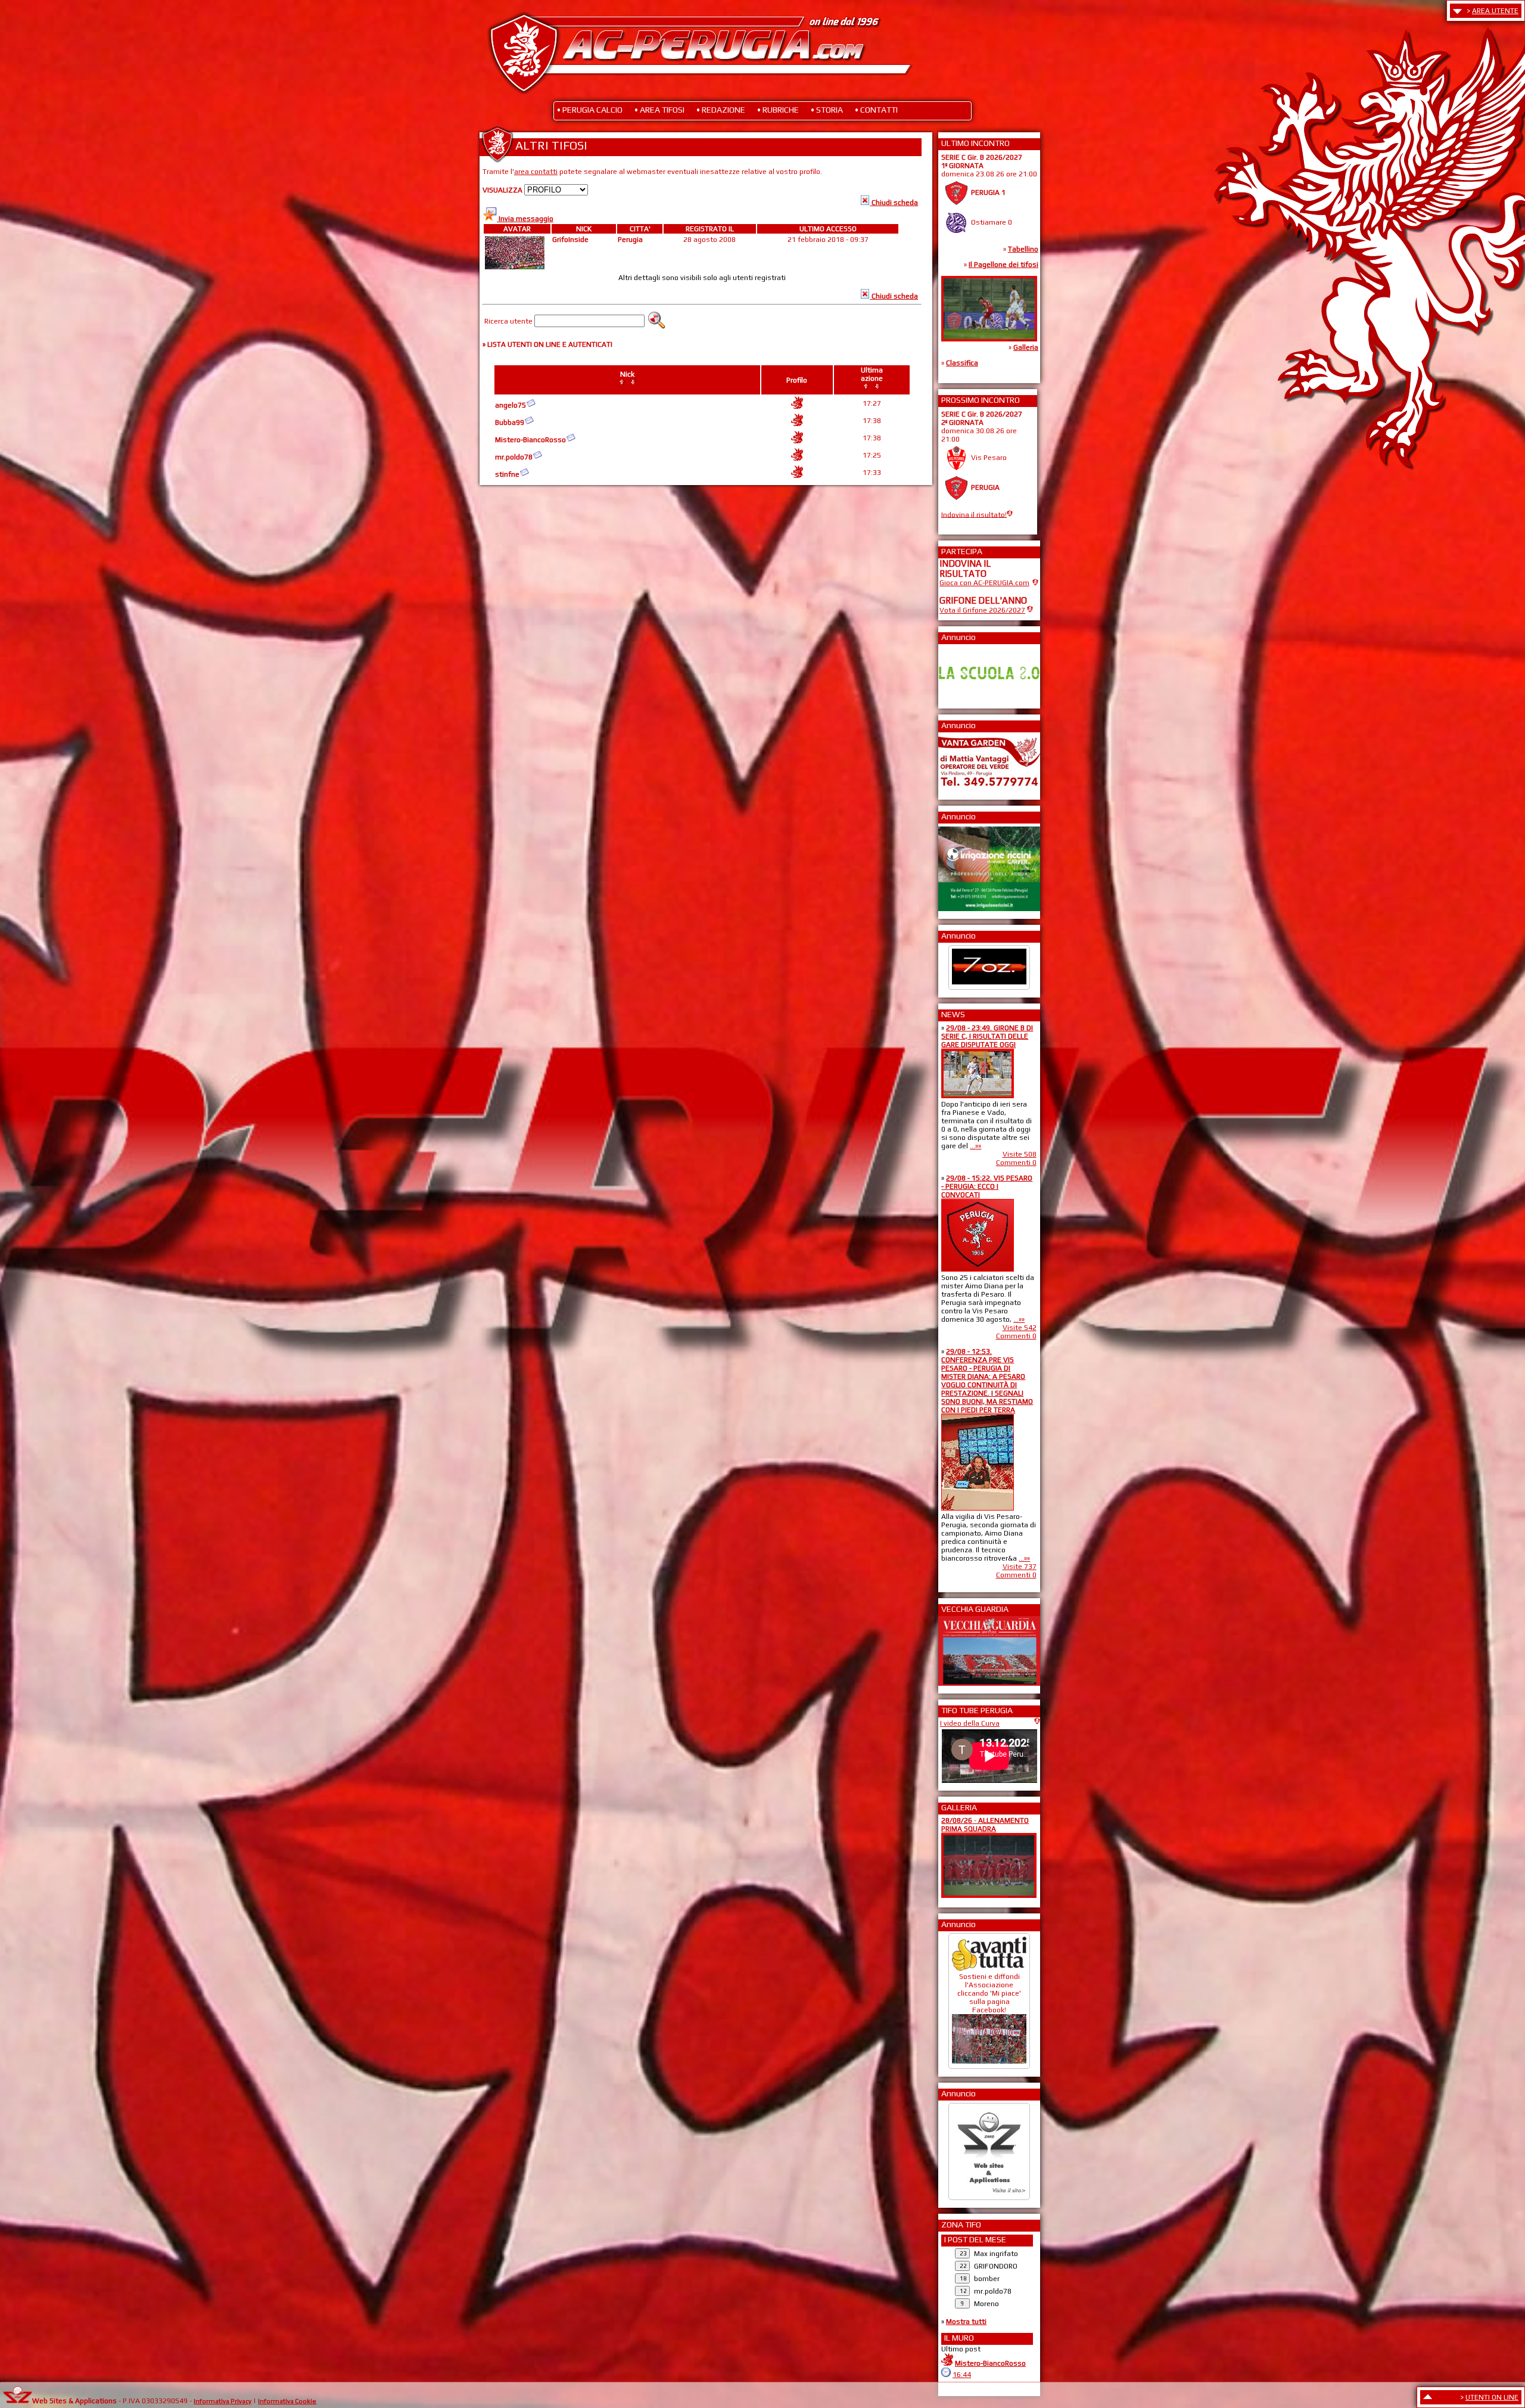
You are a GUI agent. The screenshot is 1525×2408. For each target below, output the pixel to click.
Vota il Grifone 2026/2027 (982, 610)
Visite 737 (1020, 1567)
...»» (975, 1146)
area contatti (536, 172)
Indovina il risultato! (974, 514)
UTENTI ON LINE (1492, 2397)
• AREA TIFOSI (659, 110)
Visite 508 (1020, 1154)
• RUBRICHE (778, 110)
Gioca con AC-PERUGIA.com (984, 583)
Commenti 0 (1016, 1163)
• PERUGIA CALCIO (590, 110)
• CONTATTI (876, 110)
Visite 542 (1020, 1328)
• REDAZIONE (721, 110)
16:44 (962, 2375)
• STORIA (827, 110)
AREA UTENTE (1495, 11)
